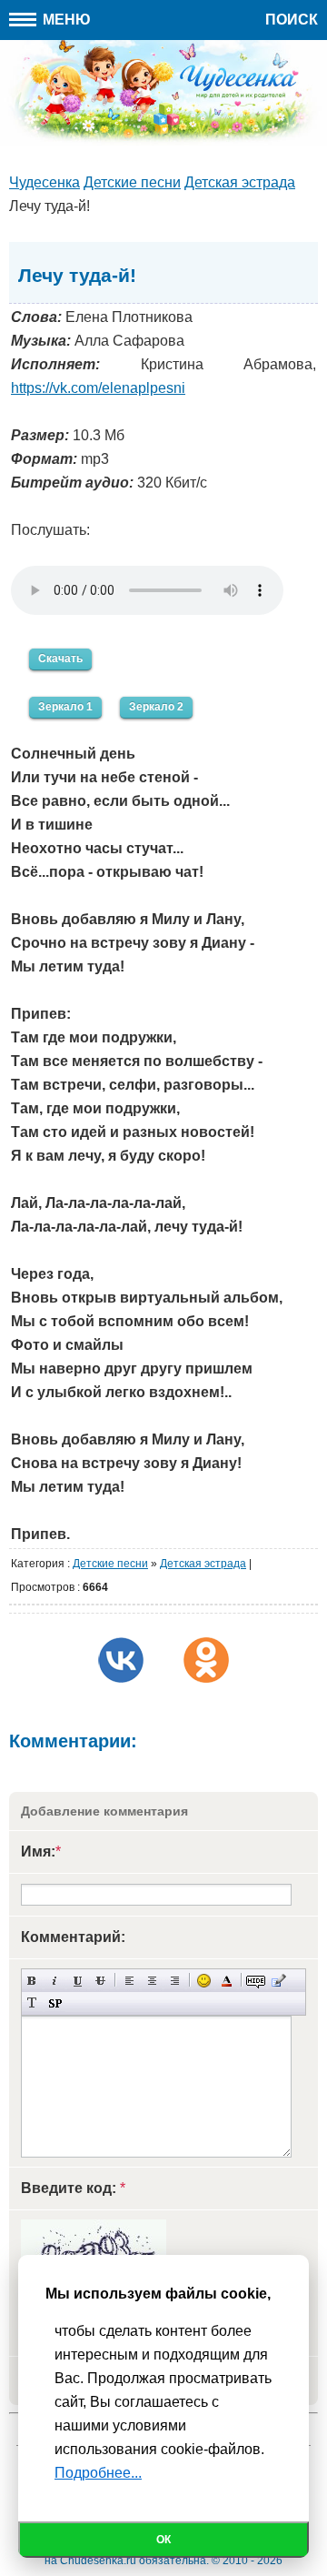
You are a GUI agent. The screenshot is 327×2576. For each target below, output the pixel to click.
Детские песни (110, 1564)
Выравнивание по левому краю (129, 1981)
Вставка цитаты (278, 1981)
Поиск (292, 20)
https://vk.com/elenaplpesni (98, 388)
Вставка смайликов (204, 1981)
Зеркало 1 (65, 707)
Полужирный (32, 1981)
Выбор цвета (227, 1981)
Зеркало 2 (156, 707)
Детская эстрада (203, 1564)
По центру (152, 1981)
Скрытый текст (256, 1981)
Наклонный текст (55, 1981)
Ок (163, 2540)
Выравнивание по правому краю (175, 1981)
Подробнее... (98, 2473)
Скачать (60, 659)
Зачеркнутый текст (100, 1981)
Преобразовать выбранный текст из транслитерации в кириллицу (32, 2003)
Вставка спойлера (55, 2003)
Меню (65, 20)
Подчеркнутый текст (78, 1981)
